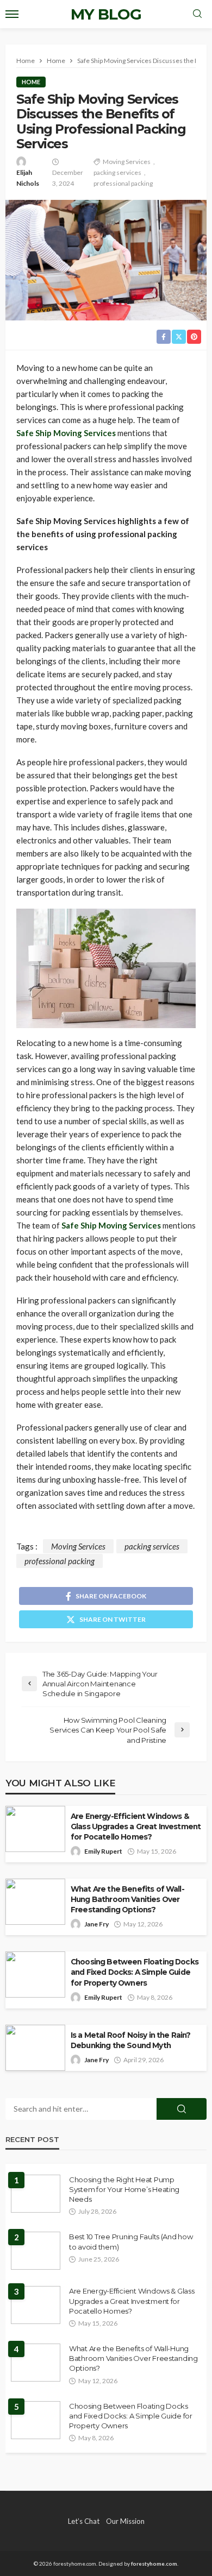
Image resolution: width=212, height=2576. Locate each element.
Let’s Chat (84, 2521)
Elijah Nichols (28, 178)
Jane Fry (96, 1924)
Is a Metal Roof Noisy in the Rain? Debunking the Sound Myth (130, 2040)
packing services (117, 172)
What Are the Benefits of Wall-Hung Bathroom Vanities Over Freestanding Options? (127, 1899)
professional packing (123, 183)
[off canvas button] (12, 14)
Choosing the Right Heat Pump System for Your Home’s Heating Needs (124, 2189)
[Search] (197, 14)
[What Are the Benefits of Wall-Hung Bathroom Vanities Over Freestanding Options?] (36, 2363)
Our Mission (125, 2521)
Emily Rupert (103, 1851)
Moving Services (127, 162)
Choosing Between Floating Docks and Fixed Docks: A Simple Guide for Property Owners (135, 1972)
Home (31, 82)
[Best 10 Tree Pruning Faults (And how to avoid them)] (36, 2251)
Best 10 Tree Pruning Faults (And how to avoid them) (131, 2241)
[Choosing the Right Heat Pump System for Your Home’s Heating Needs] (36, 2194)
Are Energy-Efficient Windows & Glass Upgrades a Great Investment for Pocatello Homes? (136, 1826)
